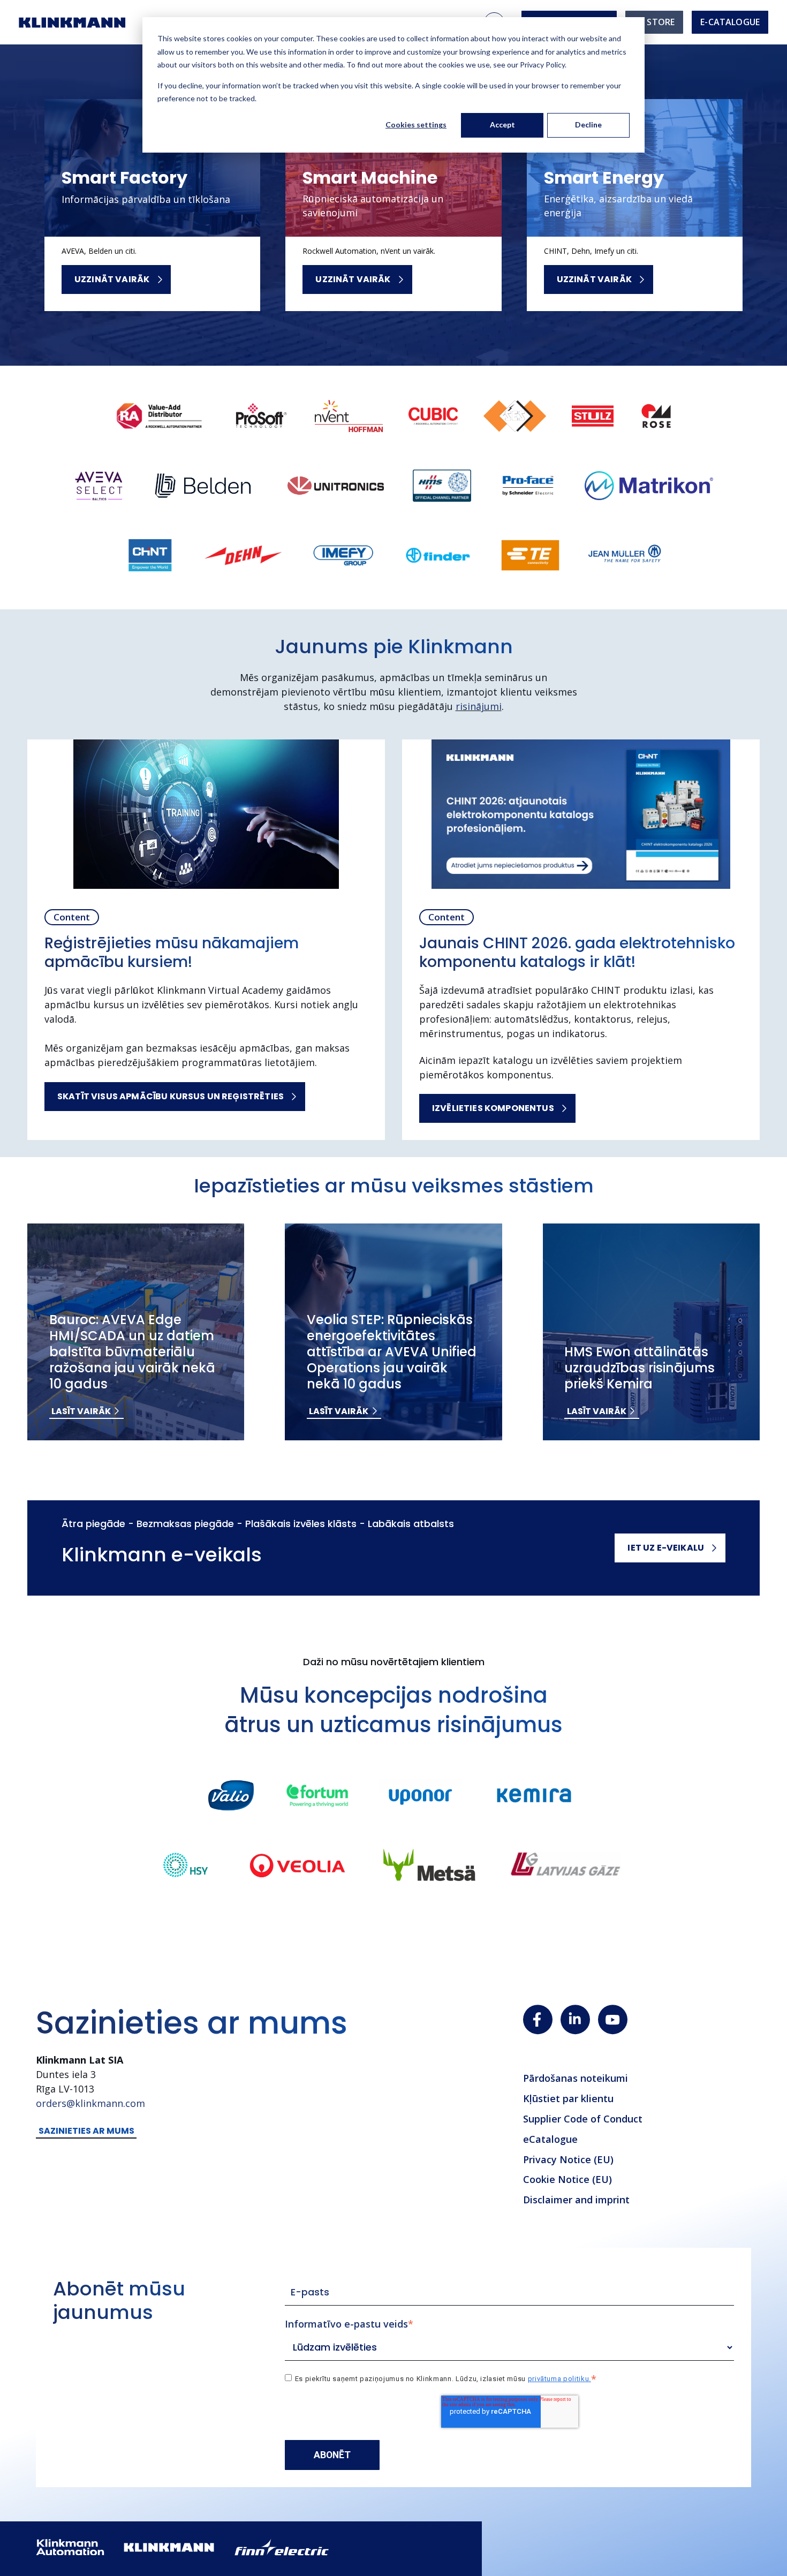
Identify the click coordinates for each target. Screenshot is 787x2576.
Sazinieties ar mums (86, 2131)
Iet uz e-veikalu (666, 1548)
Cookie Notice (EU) (567, 2179)
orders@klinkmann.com (90, 2103)
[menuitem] (654, 22)
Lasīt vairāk (81, 1411)
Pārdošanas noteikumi (576, 2078)
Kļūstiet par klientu (568, 2098)
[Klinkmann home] (72, 22)
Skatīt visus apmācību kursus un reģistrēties (171, 1096)
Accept (502, 124)
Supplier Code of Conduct (583, 2119)
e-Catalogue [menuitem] (730, 22)
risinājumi (479, 706)
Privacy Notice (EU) (568, 2159)
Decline (588, 124)
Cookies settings (416, 124)
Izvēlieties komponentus (493, 1108)
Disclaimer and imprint (576, 2200)
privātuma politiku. (559, 2379)
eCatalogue (550, 2139)
